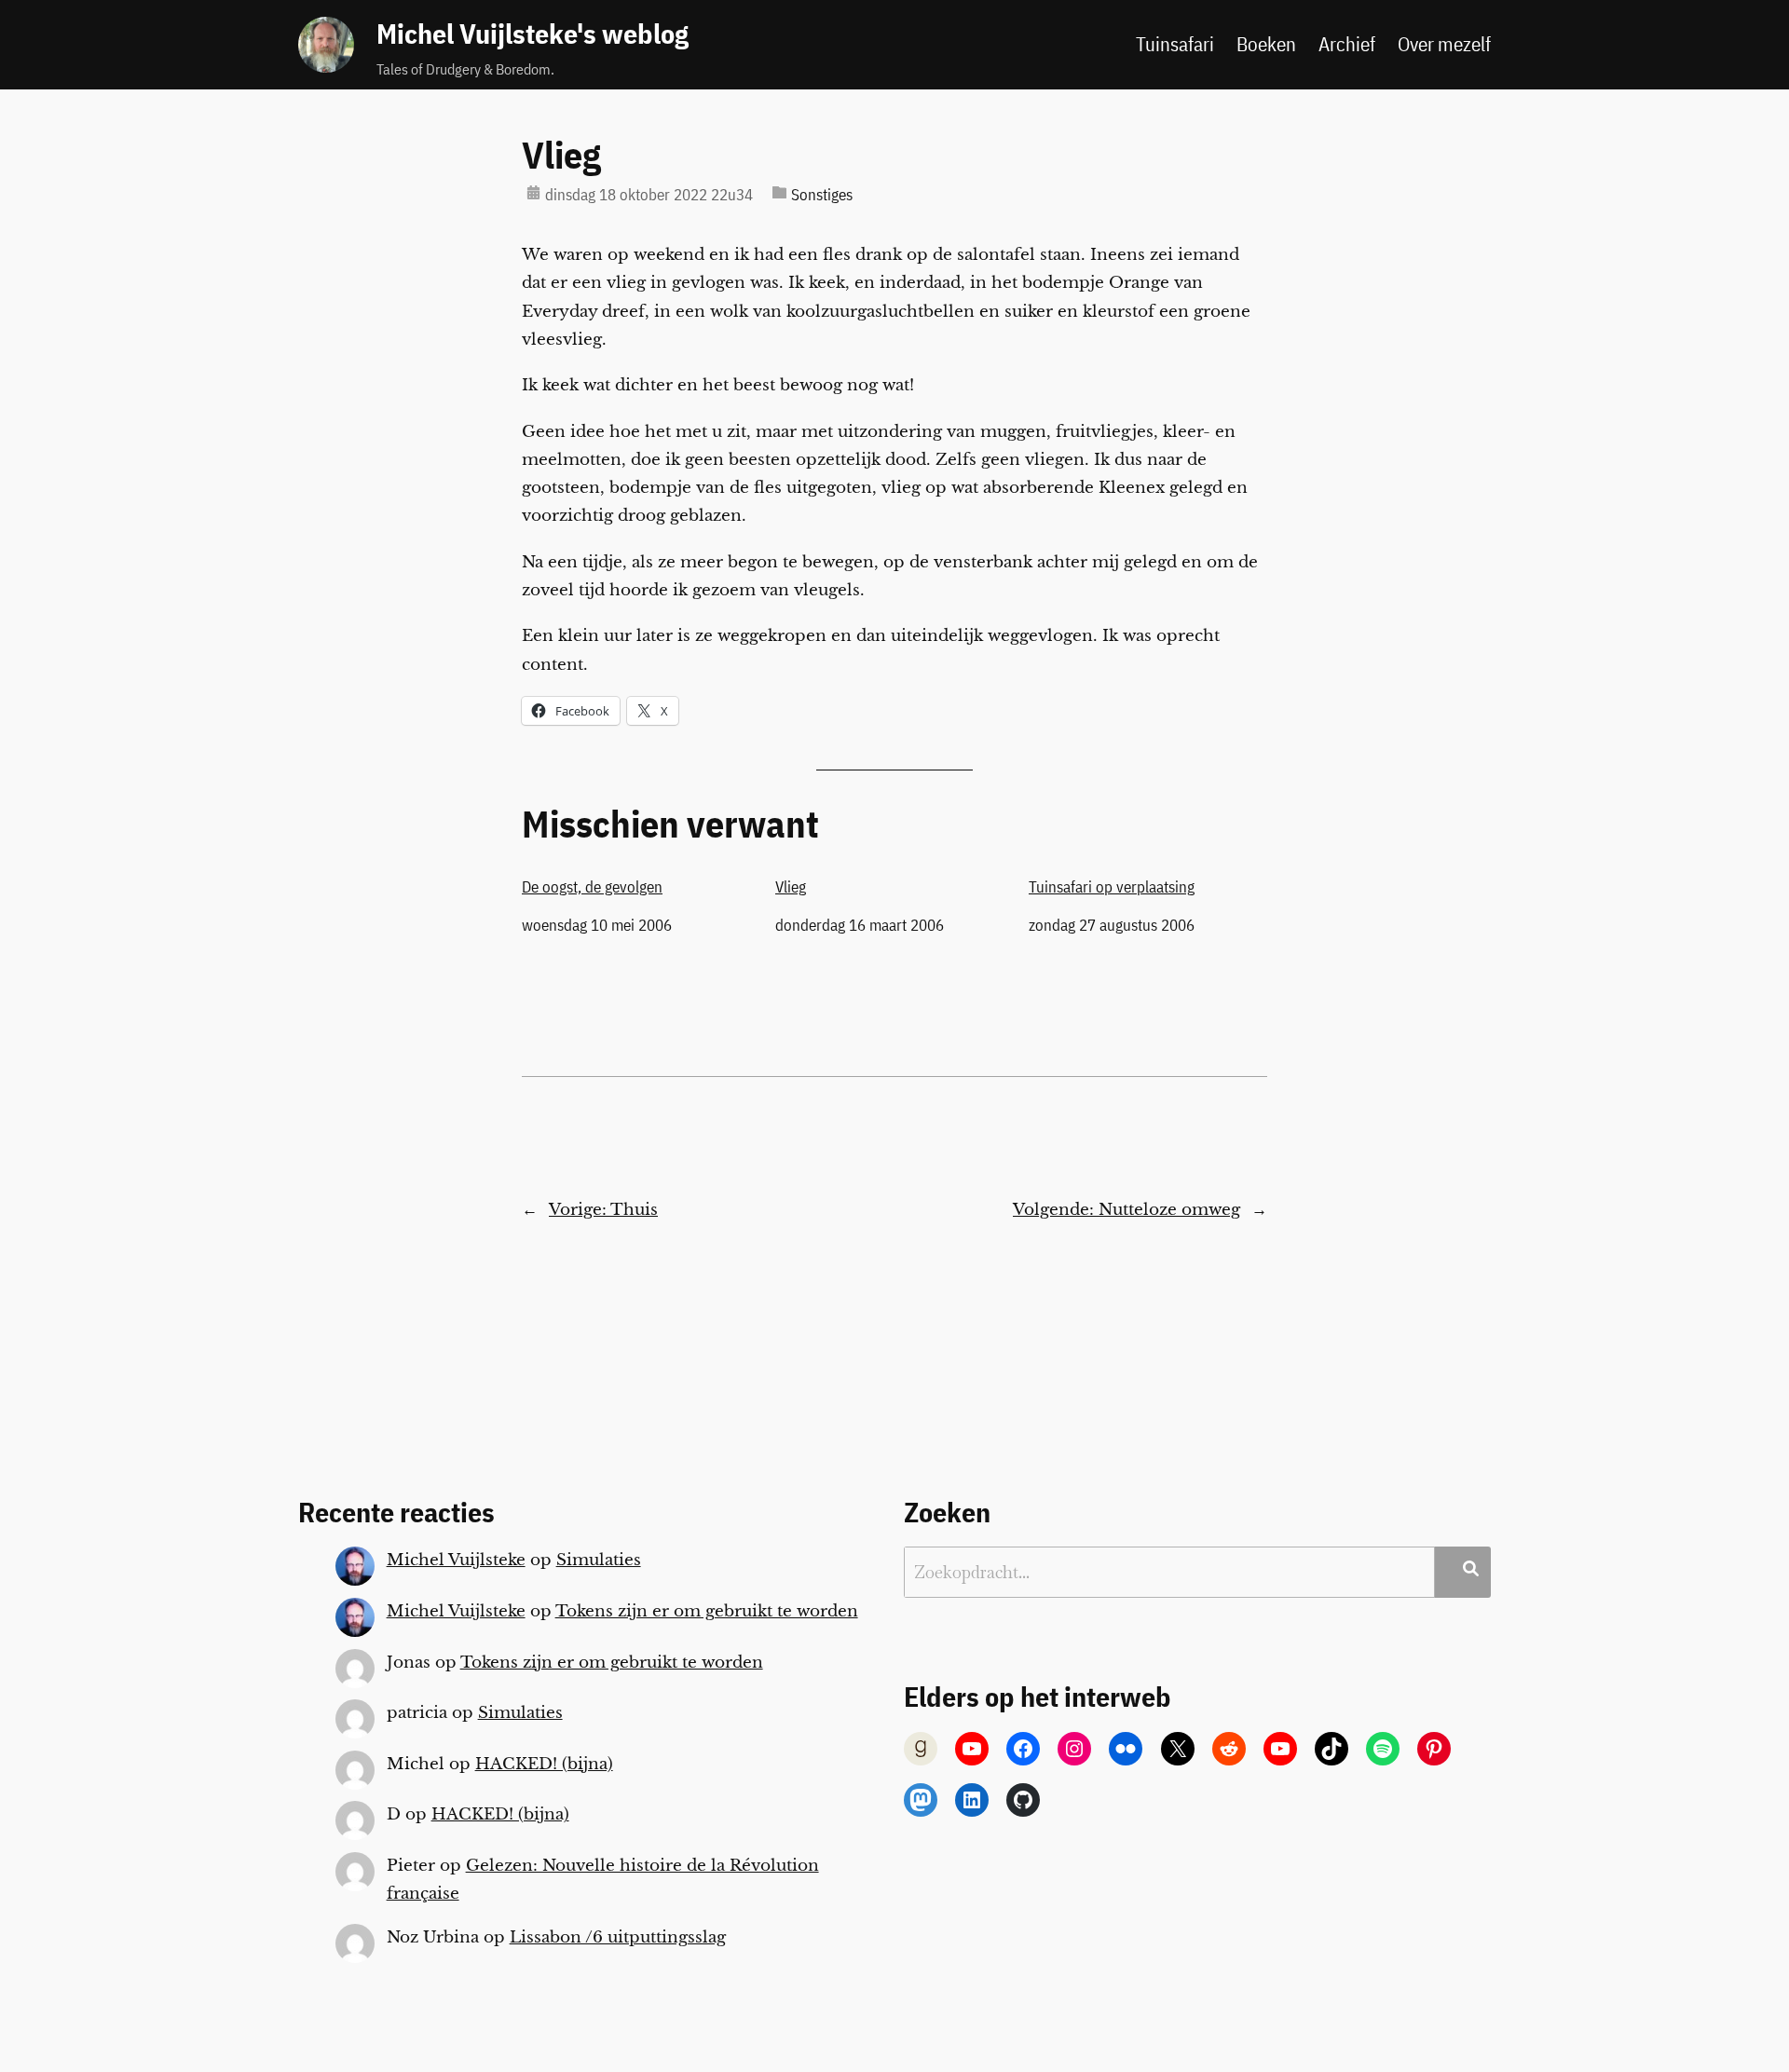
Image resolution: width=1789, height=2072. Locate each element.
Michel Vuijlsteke (456, 1560)
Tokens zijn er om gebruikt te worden (707, 1611)
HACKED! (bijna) (544, 1764)
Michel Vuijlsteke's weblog (533, 34)
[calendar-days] (533, 192)
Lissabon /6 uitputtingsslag (618, 1937)
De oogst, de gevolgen (592, 887)
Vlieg (561, 155)
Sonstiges (822, 195)
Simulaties (599, 1560)
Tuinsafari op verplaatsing (1112, 887)
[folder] (779, 192)
